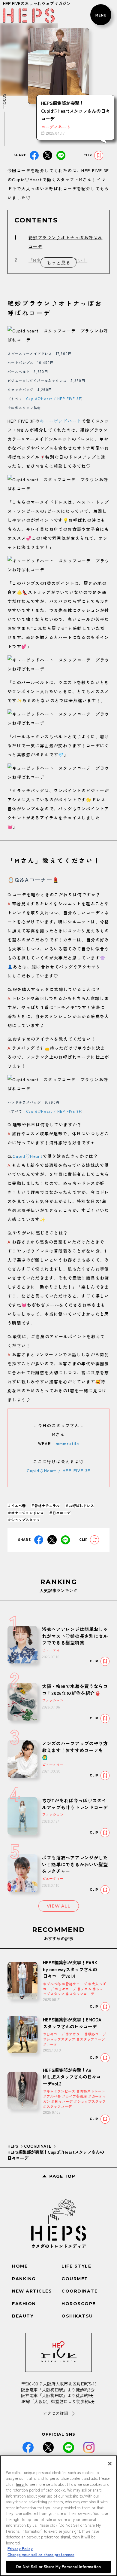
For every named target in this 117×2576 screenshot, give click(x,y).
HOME (20, 2266)
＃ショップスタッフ (24, 1520)
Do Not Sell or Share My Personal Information (58, 2567)
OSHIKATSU (77, 2316)
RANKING (24, 2279)
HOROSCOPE (79, 2304)
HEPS (13, 2146)
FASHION (24, 2304)
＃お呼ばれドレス (79, 1505)
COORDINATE (38, 2146)
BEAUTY (23, 2316)
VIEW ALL (59, 1906)
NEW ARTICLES (32, 2291)
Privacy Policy (20, 2548)
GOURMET (75, 2279)
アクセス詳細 (55, 2413)
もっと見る (58, 262)
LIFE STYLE (76, 2266)
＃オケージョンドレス (25, 1513)
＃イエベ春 (16, 1505)
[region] (58, 2516)
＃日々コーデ (60, 1513)
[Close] (110, 2464)
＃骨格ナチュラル (45, 1505)
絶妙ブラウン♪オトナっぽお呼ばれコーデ (65, 242)
